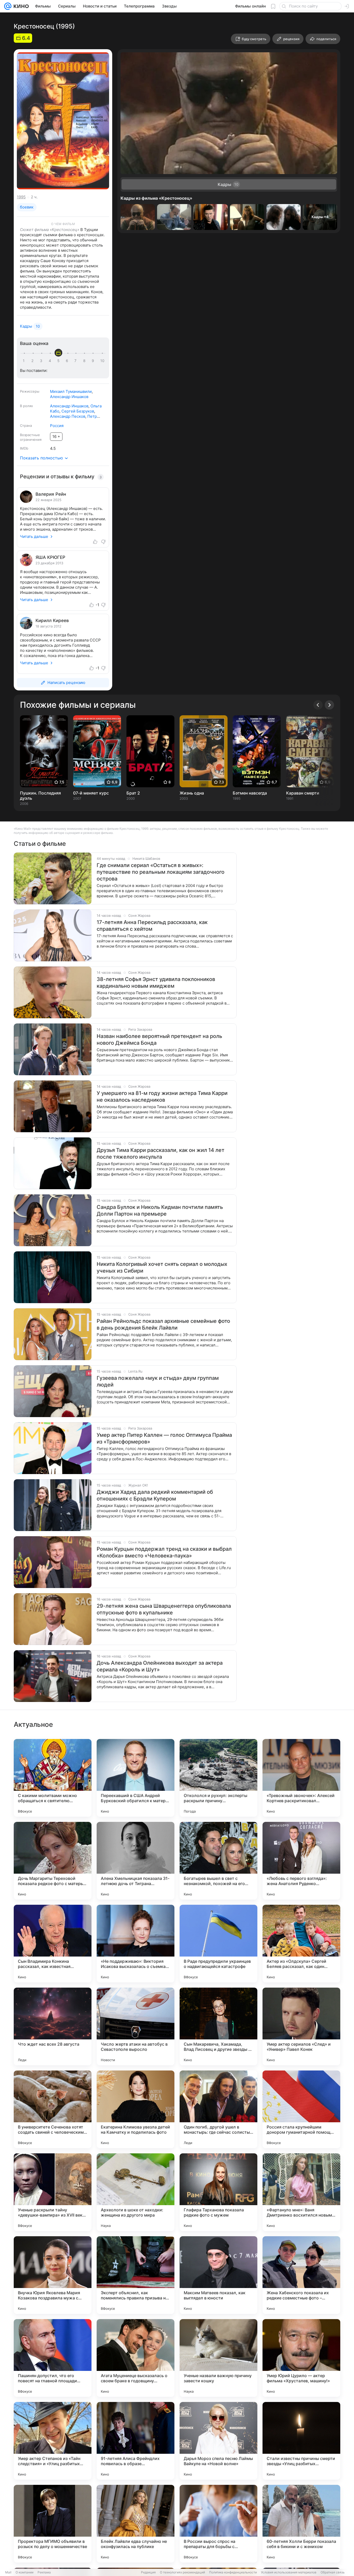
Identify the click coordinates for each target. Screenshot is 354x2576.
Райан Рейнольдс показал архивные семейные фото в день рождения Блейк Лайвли (163, 1324)
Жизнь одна (192, 793)
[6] (68, 361)
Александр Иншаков (69, 397)
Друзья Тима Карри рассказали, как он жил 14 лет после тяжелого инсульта (161, 1153)
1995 (21, 197)
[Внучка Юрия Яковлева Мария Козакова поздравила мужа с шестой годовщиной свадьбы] (53, 2275)
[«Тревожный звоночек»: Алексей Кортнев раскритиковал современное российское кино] (301, 1778)
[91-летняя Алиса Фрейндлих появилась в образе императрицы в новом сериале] (136, 2441)
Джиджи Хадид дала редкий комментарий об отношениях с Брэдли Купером (155, 1495)
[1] (25, 361)
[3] (42, 361)
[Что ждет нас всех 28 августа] (53, 2026)
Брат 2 (133, 793)
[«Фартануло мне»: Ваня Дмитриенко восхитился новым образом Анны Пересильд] (301, 2192)
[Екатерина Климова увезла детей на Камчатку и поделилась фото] (136, 2109)
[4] (51, 361)
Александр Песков (68, 416)
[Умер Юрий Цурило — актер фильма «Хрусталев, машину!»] (301, 2358)
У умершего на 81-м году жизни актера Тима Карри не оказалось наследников (162, 1096)
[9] (94, 361)
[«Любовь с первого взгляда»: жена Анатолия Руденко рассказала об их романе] (301, 1861)
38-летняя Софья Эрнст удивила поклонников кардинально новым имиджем (156, 983)
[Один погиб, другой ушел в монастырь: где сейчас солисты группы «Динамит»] (218, 2109)
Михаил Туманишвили (71, 391)
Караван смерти (303, 793)
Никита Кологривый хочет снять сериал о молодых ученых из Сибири (162, 1267)
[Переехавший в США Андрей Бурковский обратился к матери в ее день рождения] (136, 1778)
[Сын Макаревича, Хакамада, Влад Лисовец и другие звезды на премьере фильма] (218, 2026)
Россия (57, 426)
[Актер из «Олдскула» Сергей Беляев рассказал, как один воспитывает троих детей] (301, 1944)
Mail (8, 2572)
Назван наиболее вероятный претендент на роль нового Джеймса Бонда (159, 1040)
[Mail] (8, 6)
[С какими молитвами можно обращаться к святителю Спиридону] (53, 1778)
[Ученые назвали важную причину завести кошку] (218, 2358)
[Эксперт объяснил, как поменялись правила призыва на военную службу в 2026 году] (136, 2275)
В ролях (26, 406)
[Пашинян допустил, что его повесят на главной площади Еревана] (53, 2358)
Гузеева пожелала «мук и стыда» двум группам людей (158, 1381)
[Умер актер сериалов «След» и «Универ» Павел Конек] (301, 2026)
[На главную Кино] (20, 6)
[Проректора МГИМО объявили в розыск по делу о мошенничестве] (53, 2524)
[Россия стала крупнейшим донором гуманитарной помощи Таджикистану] (301, 2109)
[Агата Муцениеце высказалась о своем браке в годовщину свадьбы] (136, 2358)
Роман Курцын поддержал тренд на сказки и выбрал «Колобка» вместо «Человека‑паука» (164, 1552)
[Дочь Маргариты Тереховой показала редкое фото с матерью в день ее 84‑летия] (53, 1861)
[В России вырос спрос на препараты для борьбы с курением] (218, 2524)
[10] (102, 361)
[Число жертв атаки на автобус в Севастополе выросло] (136, 2026)
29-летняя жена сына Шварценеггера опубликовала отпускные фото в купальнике (164, 1609)
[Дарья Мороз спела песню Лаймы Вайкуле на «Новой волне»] (218, 2441)
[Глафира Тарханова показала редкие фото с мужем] (218, 2192)
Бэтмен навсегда (250, 793)
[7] (76, 361)
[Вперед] (329, 705)
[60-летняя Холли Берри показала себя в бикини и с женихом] (301, 2524)
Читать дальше (34, 536)
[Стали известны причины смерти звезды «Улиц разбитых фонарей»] (301, 2441)
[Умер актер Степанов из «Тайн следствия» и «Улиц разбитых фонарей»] (53, 2441)
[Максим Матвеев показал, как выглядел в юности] (218, 2275)
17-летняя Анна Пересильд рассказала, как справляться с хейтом (152, 926)
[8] (85, 361)
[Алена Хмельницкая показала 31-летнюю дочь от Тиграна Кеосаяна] (136, 1861)
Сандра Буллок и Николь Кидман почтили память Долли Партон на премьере (160, 1210)
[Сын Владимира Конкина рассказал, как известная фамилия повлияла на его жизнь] (53, 1944)
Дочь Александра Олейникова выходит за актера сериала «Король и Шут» (160, 1666)
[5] (59, 361)
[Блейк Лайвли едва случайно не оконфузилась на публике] (136, 2524)
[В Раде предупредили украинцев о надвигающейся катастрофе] (218, 1944)
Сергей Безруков (78, 411)
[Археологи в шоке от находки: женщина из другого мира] (136, 2192)
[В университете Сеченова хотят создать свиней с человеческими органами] (53, 2109)
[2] (33, 361)
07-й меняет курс (91, 793)
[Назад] (318, 705)
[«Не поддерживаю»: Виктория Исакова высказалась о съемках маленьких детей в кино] (136, 1944)
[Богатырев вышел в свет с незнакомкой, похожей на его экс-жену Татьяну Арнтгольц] (218, 1861)
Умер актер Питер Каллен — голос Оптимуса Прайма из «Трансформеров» (164, 1438)
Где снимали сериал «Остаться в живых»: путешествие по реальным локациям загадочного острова (161, 872)
